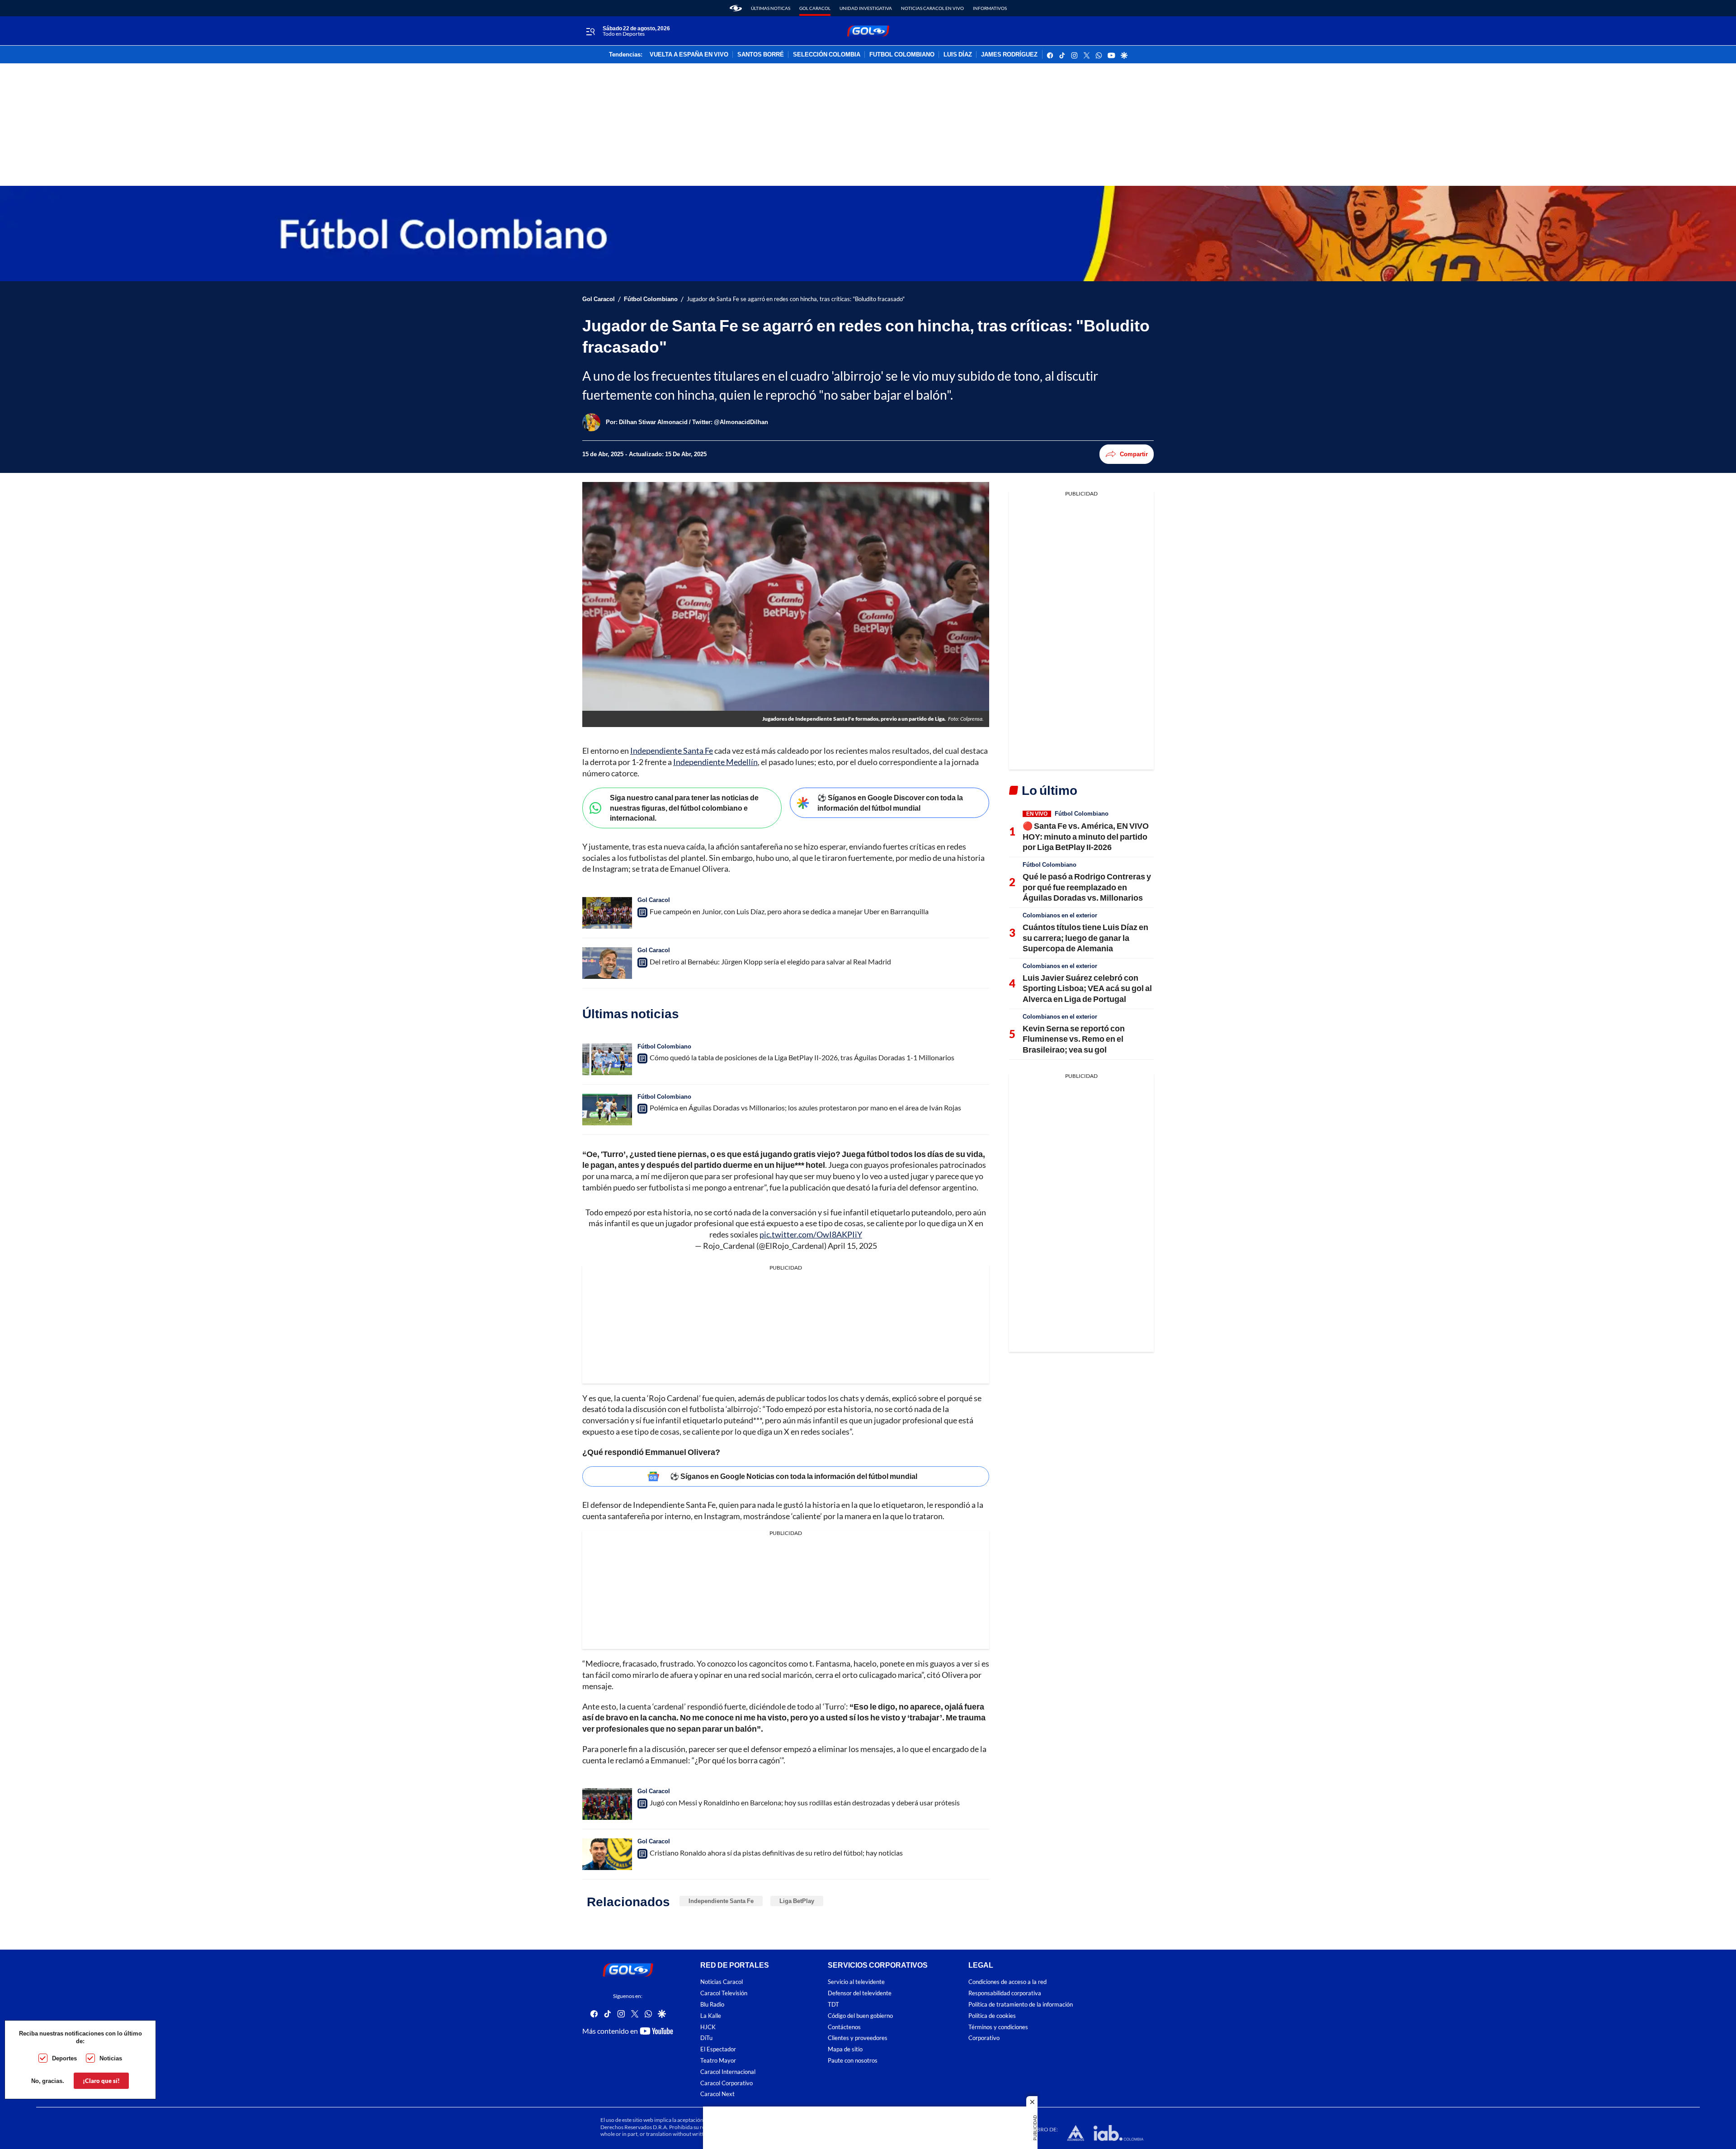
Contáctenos (844, 2027)
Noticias (111, 2058)
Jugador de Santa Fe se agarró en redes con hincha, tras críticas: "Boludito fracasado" (796, 299)
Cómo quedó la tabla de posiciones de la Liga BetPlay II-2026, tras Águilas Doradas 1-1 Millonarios (802, 1057)
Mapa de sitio (845, 2049)
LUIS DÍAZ (958, 55)
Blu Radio (712, 2005)
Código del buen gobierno (860, 2016)
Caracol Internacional (728, 2072)
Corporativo (984, 2038)
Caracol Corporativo (726, 2083)
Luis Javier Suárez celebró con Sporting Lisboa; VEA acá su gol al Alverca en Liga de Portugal (1087, 988)
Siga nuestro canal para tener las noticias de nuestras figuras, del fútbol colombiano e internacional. (684, 808)
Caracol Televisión (724, 1993)
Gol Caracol (815, 8)
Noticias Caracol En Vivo (932, 8)
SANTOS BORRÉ (761, 55)
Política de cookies (992, 2016)
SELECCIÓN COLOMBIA (827, 55)
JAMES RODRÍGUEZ (1009, 55)
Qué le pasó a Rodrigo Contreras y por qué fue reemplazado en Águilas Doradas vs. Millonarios (1087, 887)
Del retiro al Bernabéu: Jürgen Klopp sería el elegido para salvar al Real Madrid (770, 961)
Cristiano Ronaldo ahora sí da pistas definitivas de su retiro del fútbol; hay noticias (776, 1853)
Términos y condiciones (998, 2027)
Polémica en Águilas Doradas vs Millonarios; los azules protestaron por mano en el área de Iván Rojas (805, 1108)
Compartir (1134, 454)
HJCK (708, 2027)
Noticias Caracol (722, 1982)
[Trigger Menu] (590, 31)
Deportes (64, 2058)
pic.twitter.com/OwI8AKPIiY (811, 1234)
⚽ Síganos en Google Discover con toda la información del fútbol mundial (890, 803)
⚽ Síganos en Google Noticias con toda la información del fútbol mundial (794, 1476)
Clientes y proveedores (858, 2038)
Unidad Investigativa (866, 8)
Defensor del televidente (860, 1993)
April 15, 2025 (852, 1246)
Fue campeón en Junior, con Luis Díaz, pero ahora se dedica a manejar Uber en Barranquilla (789, 911)
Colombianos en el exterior (1060, 915)
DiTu (706, 2038)
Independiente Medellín (715, 762)
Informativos (990, 8)
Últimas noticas (771, 8)
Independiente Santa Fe (672, 751)
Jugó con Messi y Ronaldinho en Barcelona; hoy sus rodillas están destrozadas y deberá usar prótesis (805, 1802)
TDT (833, 2005)
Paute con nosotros (853, 2061)
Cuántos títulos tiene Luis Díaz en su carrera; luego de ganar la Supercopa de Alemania (1085, 938)
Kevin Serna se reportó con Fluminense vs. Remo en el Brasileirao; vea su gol (1074, 1039)
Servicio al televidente (856, 1982)
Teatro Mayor (718, 2061)
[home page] (736, 8)
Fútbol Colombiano (651, 299)
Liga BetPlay (797, 1901)
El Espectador (718, 2049)
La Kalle (711, 2016)
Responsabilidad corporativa (1005, 1993)
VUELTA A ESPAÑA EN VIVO (689, 55)
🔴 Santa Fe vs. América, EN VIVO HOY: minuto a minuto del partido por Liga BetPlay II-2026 (1086, 836)
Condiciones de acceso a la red (1007, 1982)
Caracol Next (717, 2095)
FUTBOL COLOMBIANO (902, 55)
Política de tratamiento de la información (1021, 2005)
